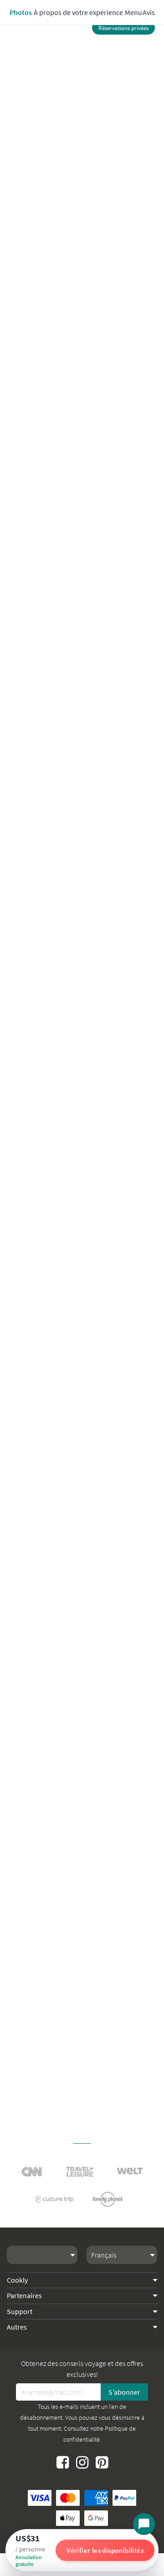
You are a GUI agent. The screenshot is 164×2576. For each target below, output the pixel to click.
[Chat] (144, 2524)
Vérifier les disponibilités (105, 2550)
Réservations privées (123, 28)
